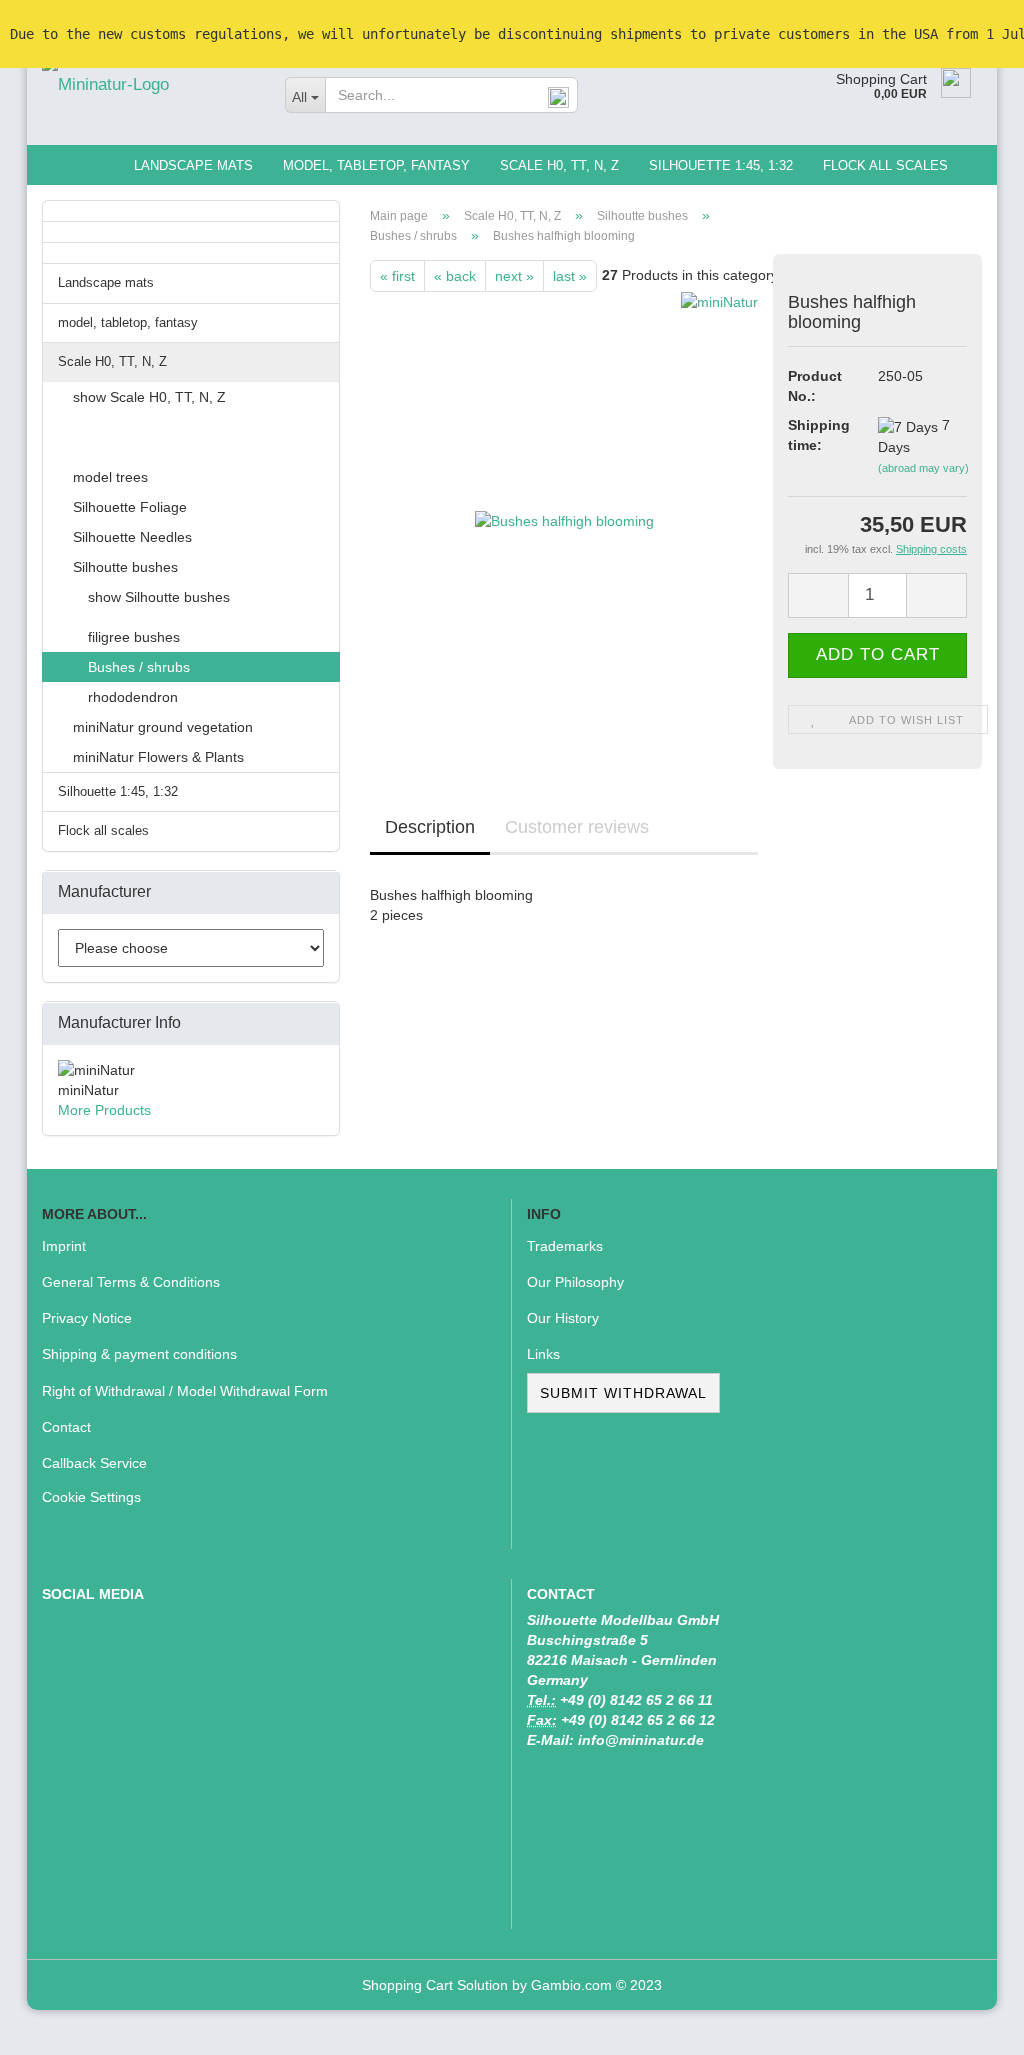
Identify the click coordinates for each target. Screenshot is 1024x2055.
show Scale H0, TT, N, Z (149, 397)
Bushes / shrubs (139, 667)
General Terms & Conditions (131, 1282)
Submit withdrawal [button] (623, 1393)
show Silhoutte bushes (159, 597)
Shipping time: (818, 435)
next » (514, 276)
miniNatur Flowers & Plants (158, 757)
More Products (104, 1110)
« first (397, 276)
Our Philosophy (575, 1282)
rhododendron (133, 697)
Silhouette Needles (132, 537)
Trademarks (565, 1246)
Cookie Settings (91, 1497)
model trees (110, 477)
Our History (563, 1318)
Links (543, 1354)
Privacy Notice (87, 1318)
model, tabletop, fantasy (376, 165)
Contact (66, 1427)
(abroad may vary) (923, 468)
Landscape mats (193, 165)
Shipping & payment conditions (139, 1354)
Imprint (64, 1246)
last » (570, 276)
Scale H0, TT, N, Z (559, 165)
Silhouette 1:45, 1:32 (721, 165)
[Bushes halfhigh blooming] (564, 516)
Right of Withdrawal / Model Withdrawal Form (185, 1391)
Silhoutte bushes (125, 567)
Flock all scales (885, 165)
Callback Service (94, 1463)
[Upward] (969, 2025)
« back (455, 276)
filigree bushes (134, 637)
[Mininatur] (148, 85)
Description (430, 827)
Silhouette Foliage (130, 507)
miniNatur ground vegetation (163, 727)
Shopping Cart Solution (435, 1985)
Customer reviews (577, 827)
